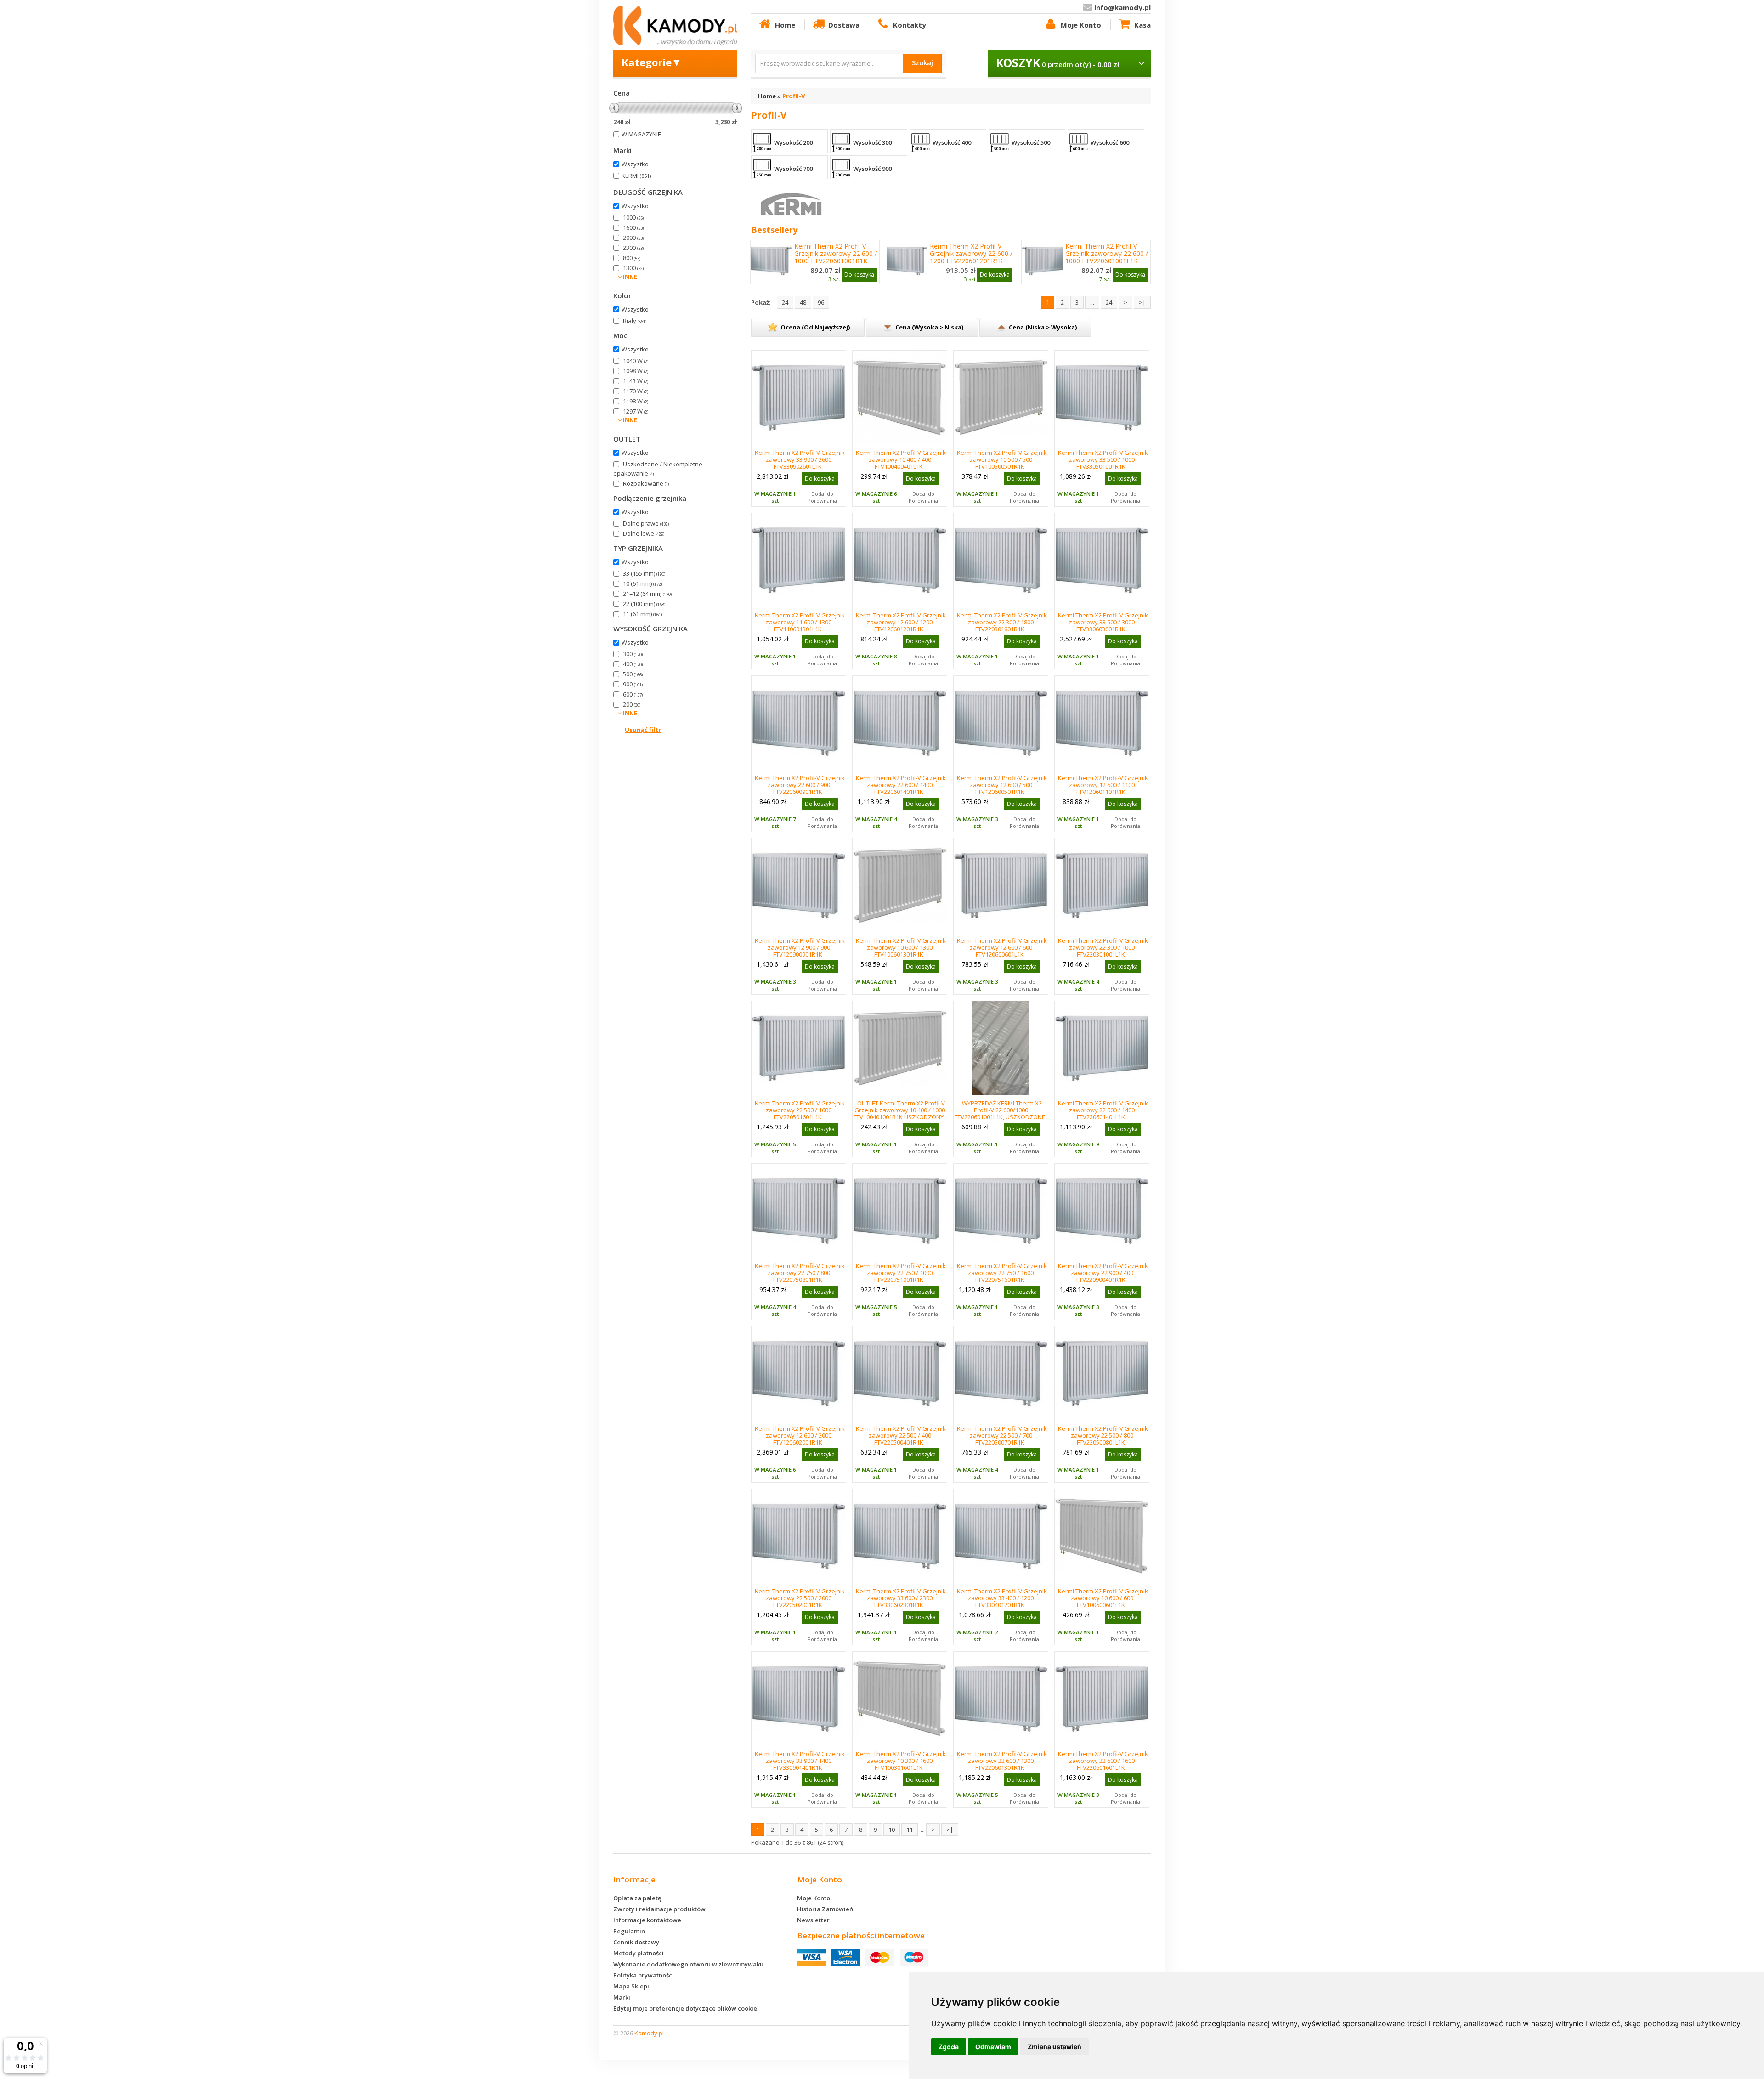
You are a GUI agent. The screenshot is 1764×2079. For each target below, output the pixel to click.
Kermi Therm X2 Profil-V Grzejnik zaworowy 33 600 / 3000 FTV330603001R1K (1103, 622)
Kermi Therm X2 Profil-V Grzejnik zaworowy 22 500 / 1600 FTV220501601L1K (800, 1110)
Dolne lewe (644, 533)
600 (633, 694)
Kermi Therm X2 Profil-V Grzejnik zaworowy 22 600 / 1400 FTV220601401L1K (1103, 1110)
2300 (633, 248)
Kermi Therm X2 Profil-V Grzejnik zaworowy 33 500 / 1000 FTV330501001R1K (1103, 459)
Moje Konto (1081, 25)
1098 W (636, 371)
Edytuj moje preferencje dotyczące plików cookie (685, 2008)
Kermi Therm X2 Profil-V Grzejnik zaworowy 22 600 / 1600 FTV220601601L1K (1103, 1761)
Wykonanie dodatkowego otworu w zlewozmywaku (688, 1964)
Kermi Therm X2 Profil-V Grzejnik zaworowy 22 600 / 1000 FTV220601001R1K (836, 254)
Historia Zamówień (825, 1909)
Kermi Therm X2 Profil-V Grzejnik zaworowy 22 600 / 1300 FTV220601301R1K (1002, 1761)
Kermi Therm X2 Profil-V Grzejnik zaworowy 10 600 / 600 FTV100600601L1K (1103, 1598)
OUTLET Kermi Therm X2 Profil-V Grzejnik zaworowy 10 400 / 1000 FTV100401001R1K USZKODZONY (899, 1110)
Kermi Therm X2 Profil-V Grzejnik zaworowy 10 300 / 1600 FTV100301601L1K (901, 1761)
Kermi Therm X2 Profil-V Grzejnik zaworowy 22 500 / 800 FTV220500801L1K (1103, 1435)
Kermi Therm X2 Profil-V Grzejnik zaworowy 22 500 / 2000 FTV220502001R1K (800, 1598)
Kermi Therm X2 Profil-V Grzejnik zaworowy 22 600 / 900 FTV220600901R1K (800, 785)
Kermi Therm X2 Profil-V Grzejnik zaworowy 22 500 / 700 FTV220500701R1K (1002, 1435)
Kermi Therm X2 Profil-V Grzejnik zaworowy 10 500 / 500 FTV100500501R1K (1002, 459)
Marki (622, 1997)
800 (632, 258)
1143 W (636, 381)
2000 (633, 238)
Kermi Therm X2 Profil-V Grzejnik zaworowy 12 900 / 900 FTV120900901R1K (800, 947)
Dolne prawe (646, 523)
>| (1142, 302)
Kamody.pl (649, 2033)
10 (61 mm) (642, 583)
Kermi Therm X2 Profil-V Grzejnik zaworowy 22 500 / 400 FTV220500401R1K (901, 1435)
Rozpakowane (646, 483)
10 (892, 1830)
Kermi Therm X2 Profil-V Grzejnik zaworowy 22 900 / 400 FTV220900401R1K (1103, 1273)
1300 (633, 268)
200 (632, 704)
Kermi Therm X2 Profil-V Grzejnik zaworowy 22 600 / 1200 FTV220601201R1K (971, 254)
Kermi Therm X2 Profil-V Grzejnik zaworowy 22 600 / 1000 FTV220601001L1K (1107, 254)
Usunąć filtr (643, 730)
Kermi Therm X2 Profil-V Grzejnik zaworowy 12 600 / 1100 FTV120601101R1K (1103, 785)
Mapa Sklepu (632, 1986)
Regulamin (629, 1931)
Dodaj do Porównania (822, 497)
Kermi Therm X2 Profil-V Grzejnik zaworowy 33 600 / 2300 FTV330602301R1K (901, 1598)
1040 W (636, 361)
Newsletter (813, 1920)
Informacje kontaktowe (647, 1920)
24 (785, 302)
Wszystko (635, 164)
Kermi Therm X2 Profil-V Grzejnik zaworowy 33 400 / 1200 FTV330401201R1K (1002, 1598)
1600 (633, 227)
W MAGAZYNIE (641, 134)
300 (633, 654)
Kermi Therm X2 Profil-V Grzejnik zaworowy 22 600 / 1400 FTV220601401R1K (901, 785)
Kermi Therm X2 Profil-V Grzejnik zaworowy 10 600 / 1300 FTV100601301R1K (901, 947)
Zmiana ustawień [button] (1054, 2047)
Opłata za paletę (637, 1898)
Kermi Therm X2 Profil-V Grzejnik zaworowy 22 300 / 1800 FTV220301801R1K (1002, 622)
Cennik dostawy (636, 1942)
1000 (633, 217)
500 (633, 674)
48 (803, 302)
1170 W (636, 391)
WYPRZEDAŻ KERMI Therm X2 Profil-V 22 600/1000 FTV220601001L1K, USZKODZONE (1000, 1110)
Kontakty (910, 25)
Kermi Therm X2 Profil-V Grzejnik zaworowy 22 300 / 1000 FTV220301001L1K (1103, 947)
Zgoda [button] (949, 2047)
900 (633, 684)
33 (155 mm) (644, 573)
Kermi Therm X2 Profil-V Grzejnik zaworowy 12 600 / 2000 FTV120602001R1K (800, 1435)
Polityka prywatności (644, 1975)
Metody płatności (639, 1953)
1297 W (636, 411)
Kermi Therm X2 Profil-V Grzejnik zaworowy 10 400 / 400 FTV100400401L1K (901, 459)
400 (633, 664)
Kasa (1142, 25)
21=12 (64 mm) (647, 594)
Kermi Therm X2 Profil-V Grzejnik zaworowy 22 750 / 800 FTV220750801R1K (800, 1273)
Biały (635, 321)
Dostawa (844, 25)
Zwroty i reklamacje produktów (659, 1909)
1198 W (636, 401)
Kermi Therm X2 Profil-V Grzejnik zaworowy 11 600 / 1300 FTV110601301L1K (800, 622)
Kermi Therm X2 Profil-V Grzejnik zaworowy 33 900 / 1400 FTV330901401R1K (800, 1761)
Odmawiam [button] (993, 2047)
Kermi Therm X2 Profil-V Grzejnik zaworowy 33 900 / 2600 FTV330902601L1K (800, 459)
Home (785, 25)
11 (910, 1830)
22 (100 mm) (644, 604)
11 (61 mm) (642, 614)
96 (821, 302)
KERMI (636, 176)
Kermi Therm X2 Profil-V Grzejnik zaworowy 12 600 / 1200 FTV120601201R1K (901, 622)
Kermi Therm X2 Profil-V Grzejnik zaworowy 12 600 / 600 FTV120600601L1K (1002, 947)
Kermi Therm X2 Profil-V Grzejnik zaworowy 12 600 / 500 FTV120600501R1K (1002, 785)
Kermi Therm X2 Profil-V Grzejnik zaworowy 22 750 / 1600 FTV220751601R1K (1002, 1273)
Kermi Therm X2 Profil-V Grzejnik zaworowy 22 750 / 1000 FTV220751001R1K (901, 1273)
